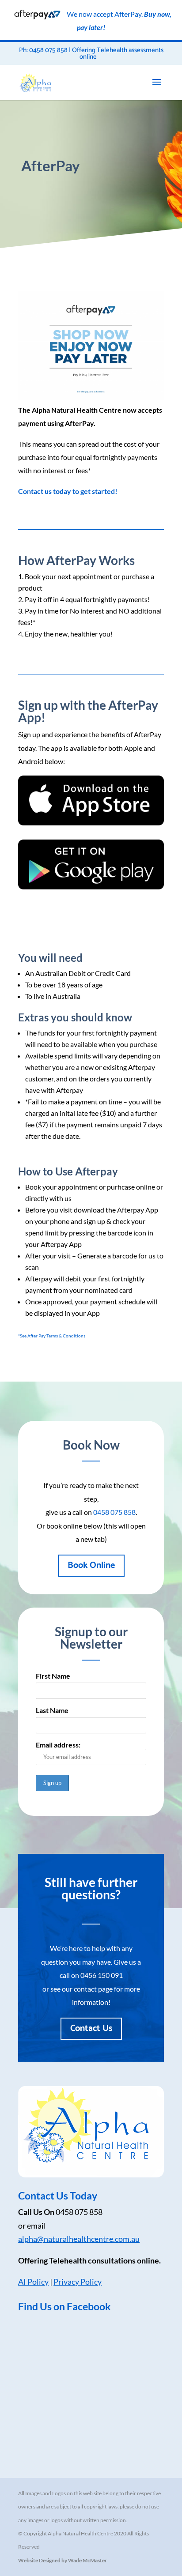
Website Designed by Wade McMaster (63, 2560)
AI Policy (33, 2282)
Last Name (52, 1710)
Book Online (91, 1565)
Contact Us (91, 2028)
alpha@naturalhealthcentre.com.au (79, 2239)
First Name (53, 1676)
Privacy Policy (78, 2282)
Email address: (58, 1745)
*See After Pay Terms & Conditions (52, 1336)
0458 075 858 (114, 1512)
